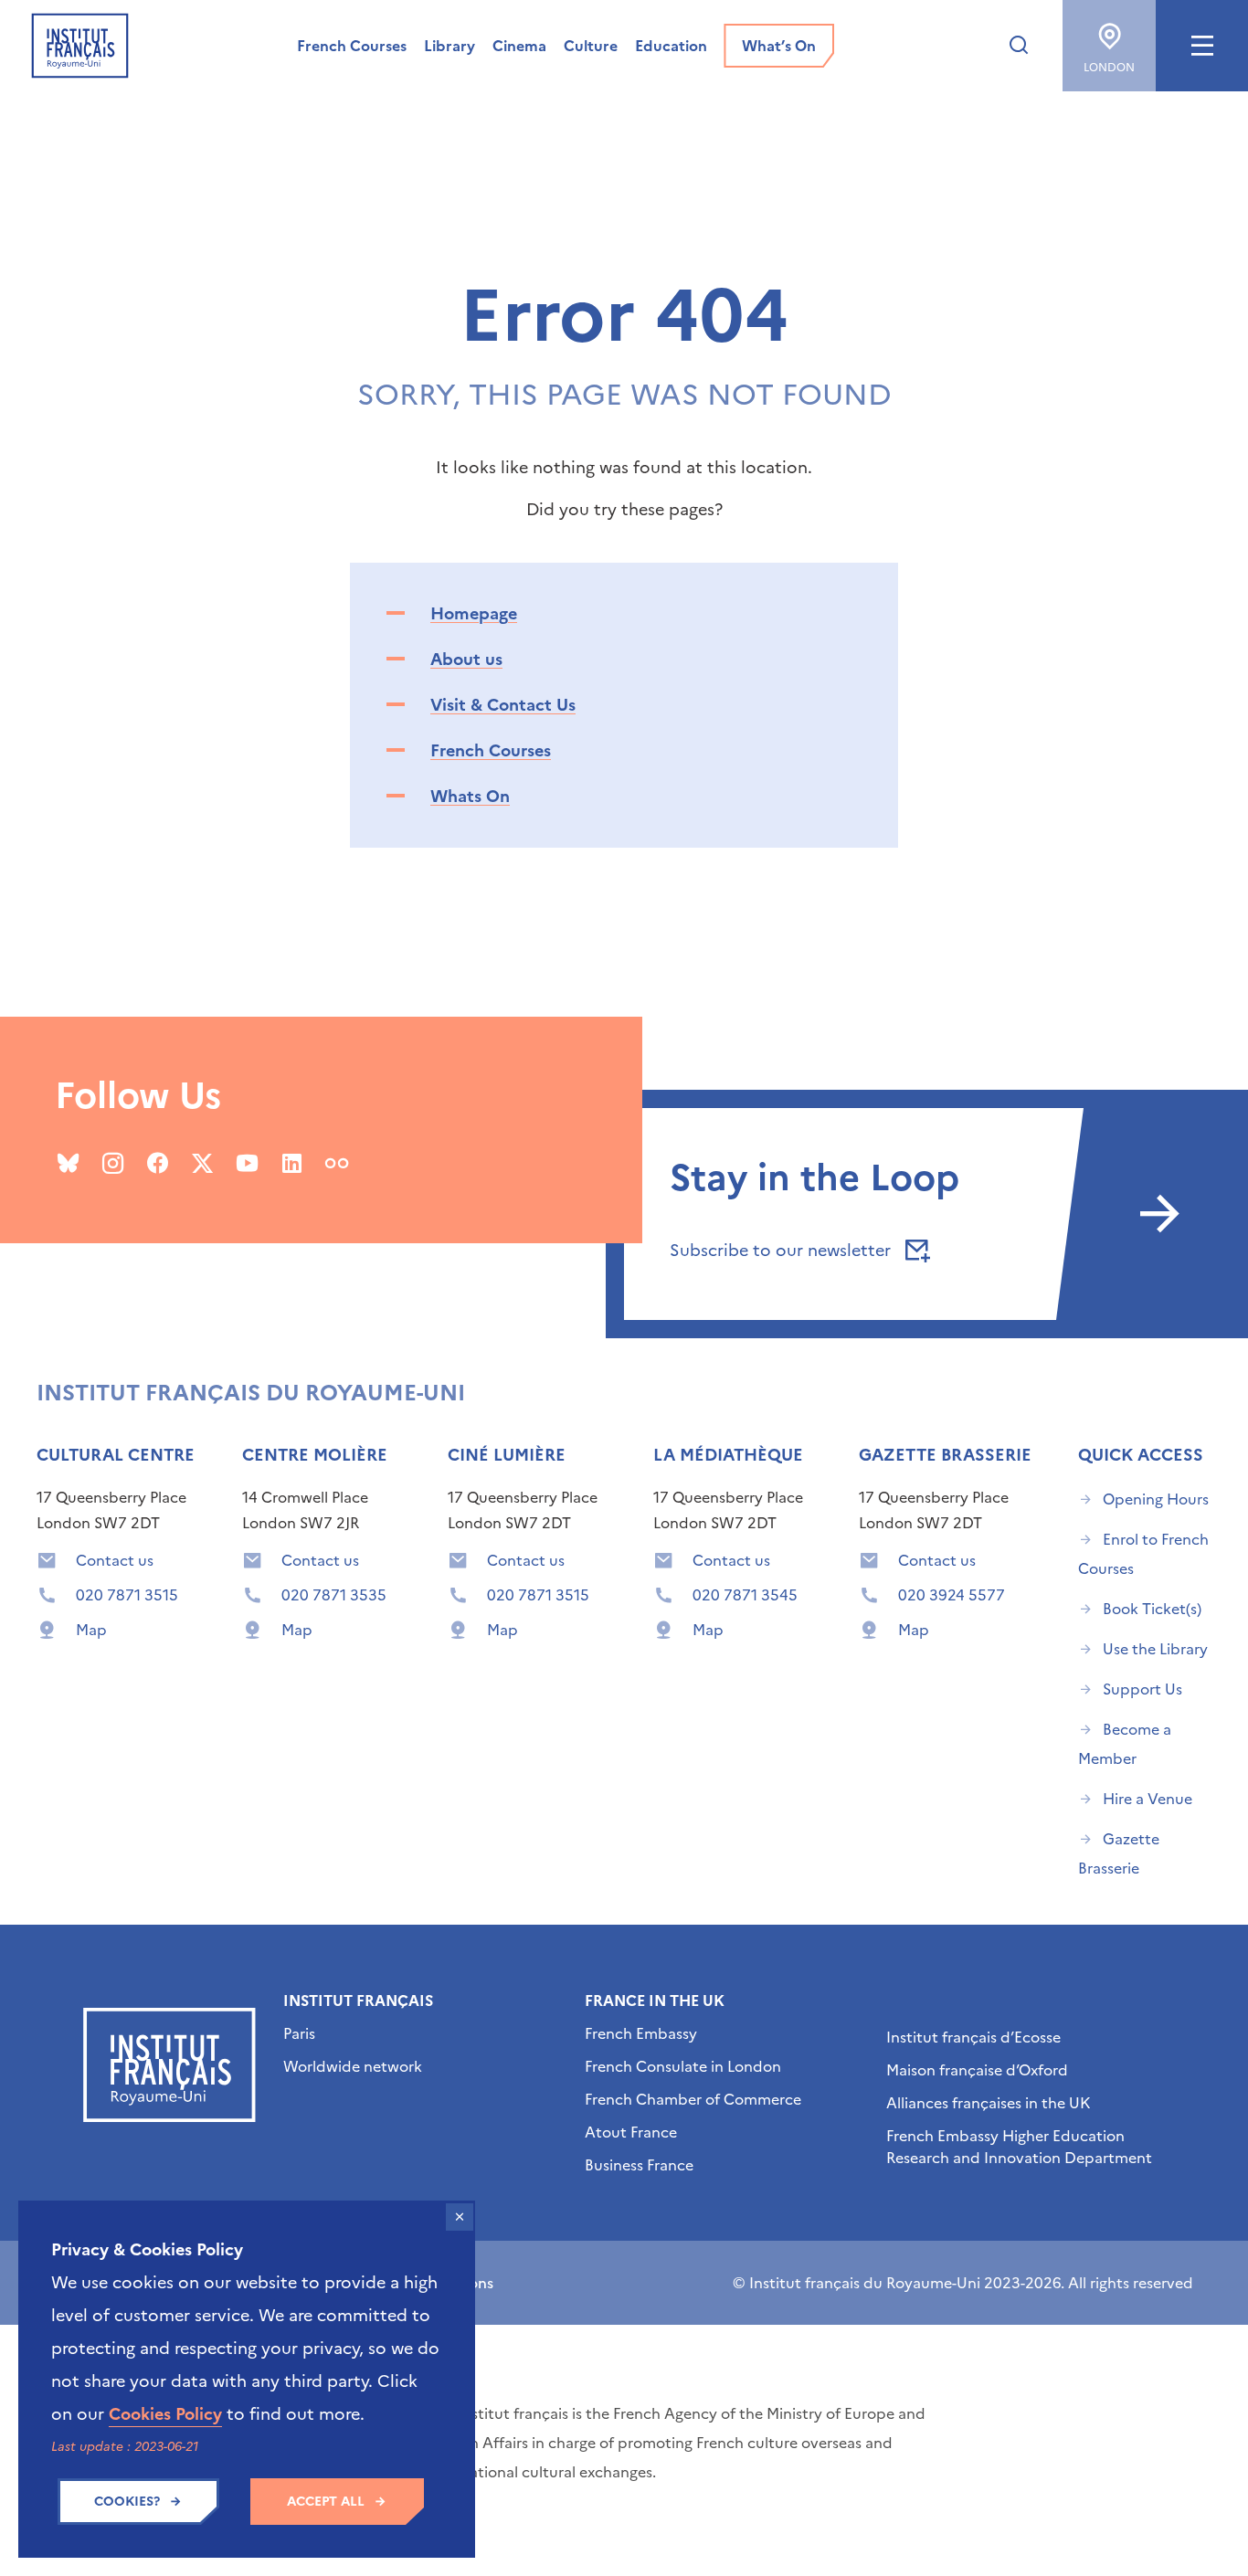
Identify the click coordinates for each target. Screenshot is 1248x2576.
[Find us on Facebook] (158, 1163)
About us (466, 659)
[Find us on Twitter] (202, 1163)
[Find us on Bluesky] (68, 1163)
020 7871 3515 (127, 1595)
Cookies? (127, 2502)
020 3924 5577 (952, 1595)
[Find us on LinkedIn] (292, 1163)
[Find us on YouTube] (247, 1163)
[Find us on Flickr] (337, 1163)
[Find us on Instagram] (113, 1163)
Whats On (470, 796)
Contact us (115, 1560)
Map (91, 1630)
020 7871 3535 (334, 1595)
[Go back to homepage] (80, 46)
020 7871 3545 (745, 1595)
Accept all (326, 2502)
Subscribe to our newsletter (783, 1250)
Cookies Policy (165, 2414)
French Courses (491, 750)
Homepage (474, 613)
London (1109, 68)
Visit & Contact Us (503, 705)
